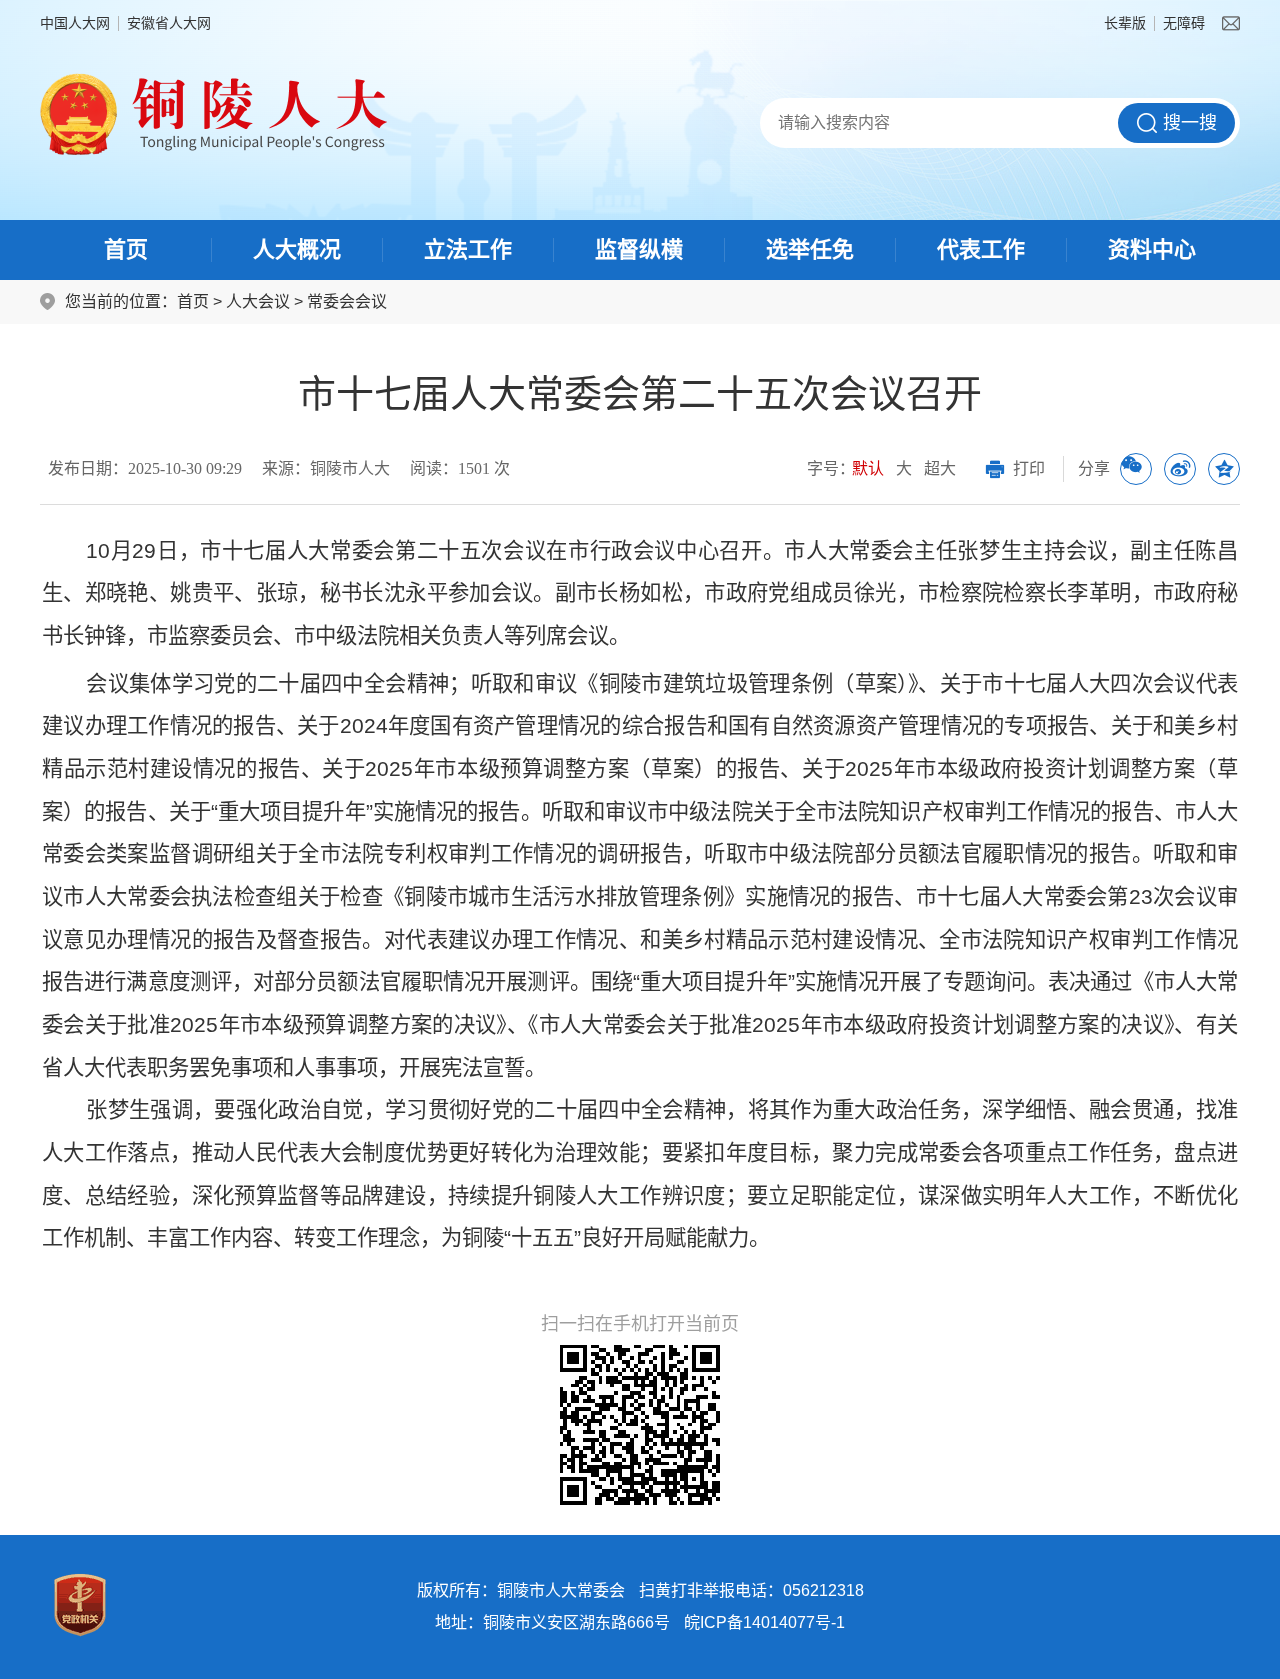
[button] (1125, 23)
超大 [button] (940, 468)
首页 (126, 249)
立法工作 (468, 249)
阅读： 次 (460, 468)
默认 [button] (868, 468)
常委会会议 (347, 301)
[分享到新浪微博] (1180, 469)
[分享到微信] (1136, 469)
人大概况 (297, 249)
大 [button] (904, 468)
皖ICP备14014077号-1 (764, 1622)
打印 (1029, 468)
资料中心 (1152, 249)
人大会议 (258, 301)
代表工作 (981, 249)
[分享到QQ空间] (1224, 469)
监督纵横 (639, 249)
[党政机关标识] (80, 1605)
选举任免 (810, 249)
